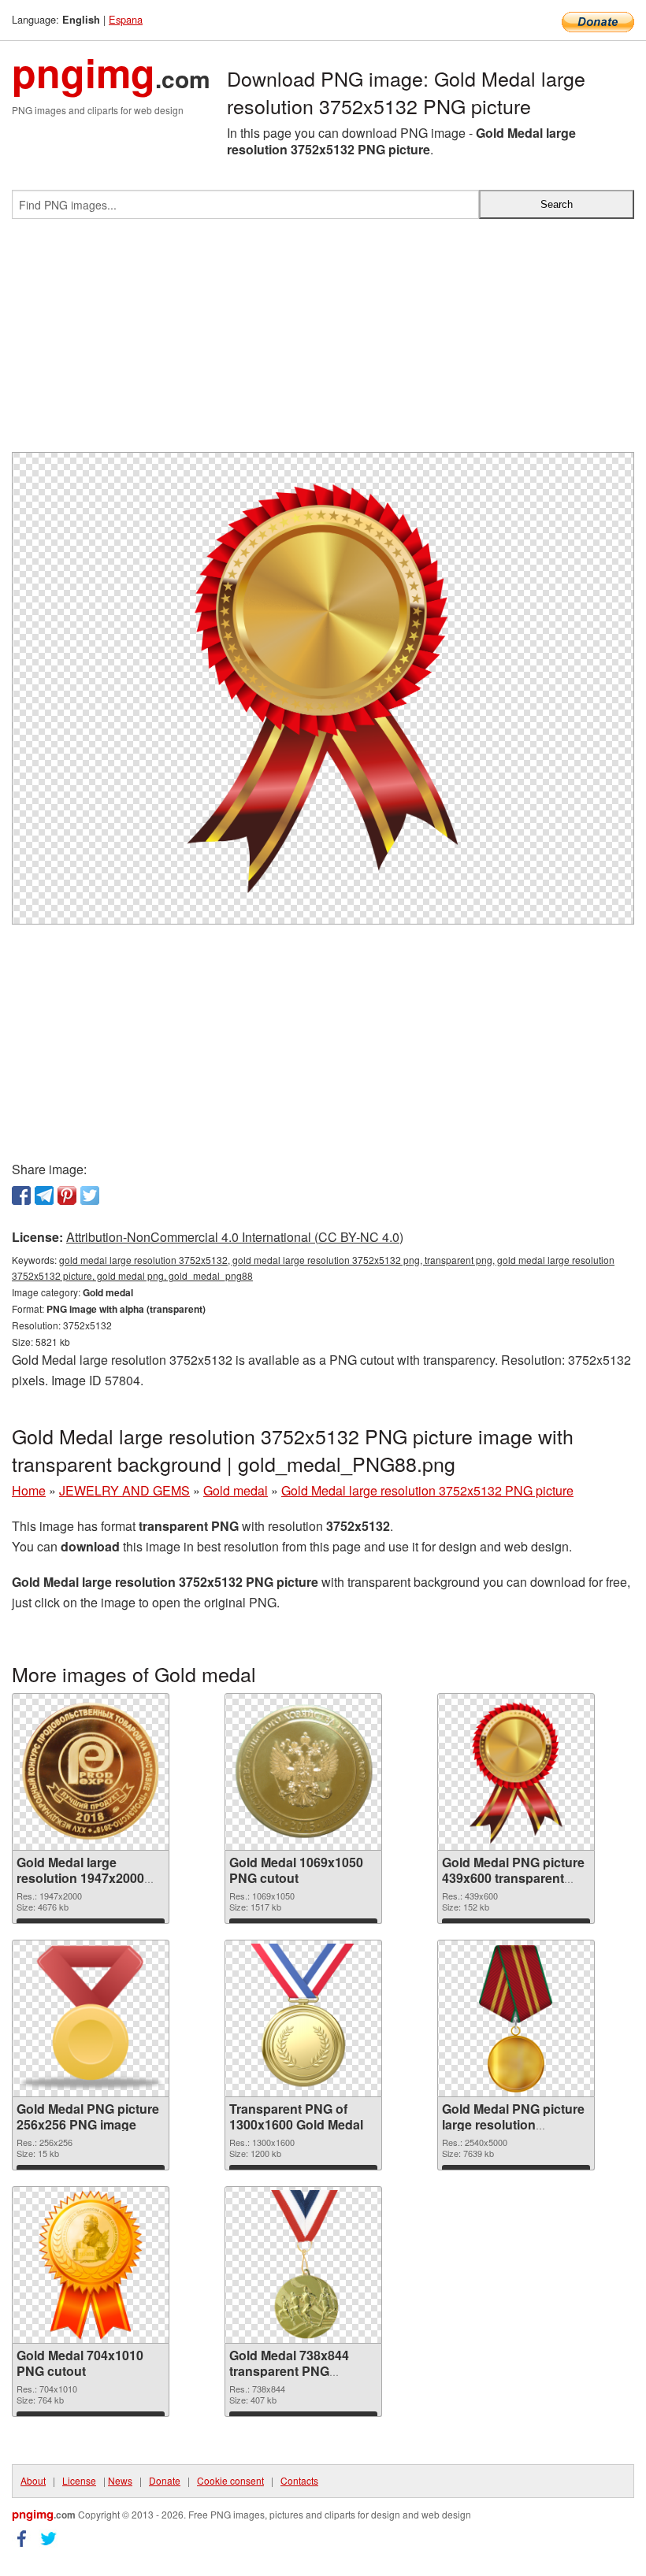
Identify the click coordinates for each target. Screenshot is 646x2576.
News (120, 2480)
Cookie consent (230, 2480)
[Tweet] (90, 1195)
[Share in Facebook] (21, 1195)
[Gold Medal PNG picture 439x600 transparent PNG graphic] (516, 1772)
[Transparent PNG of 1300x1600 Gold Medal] (303, 2018)
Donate (165, 2480)
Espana (126, 19)
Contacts (299, 2480)
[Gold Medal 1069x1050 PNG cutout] (303, 1772)
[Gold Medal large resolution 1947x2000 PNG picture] (91, 1772)
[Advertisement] (323, 342)
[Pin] (67, 1195)
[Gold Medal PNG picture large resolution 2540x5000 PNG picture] (516, 2018)
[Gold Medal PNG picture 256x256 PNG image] (91, 2018)
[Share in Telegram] (44, 1195)
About (33, 2480)
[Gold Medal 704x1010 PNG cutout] (91, 2265)
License (79, 2480)
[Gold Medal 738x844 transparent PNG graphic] (303, 2265)
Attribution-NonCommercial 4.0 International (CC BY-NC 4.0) (235, 1237)
